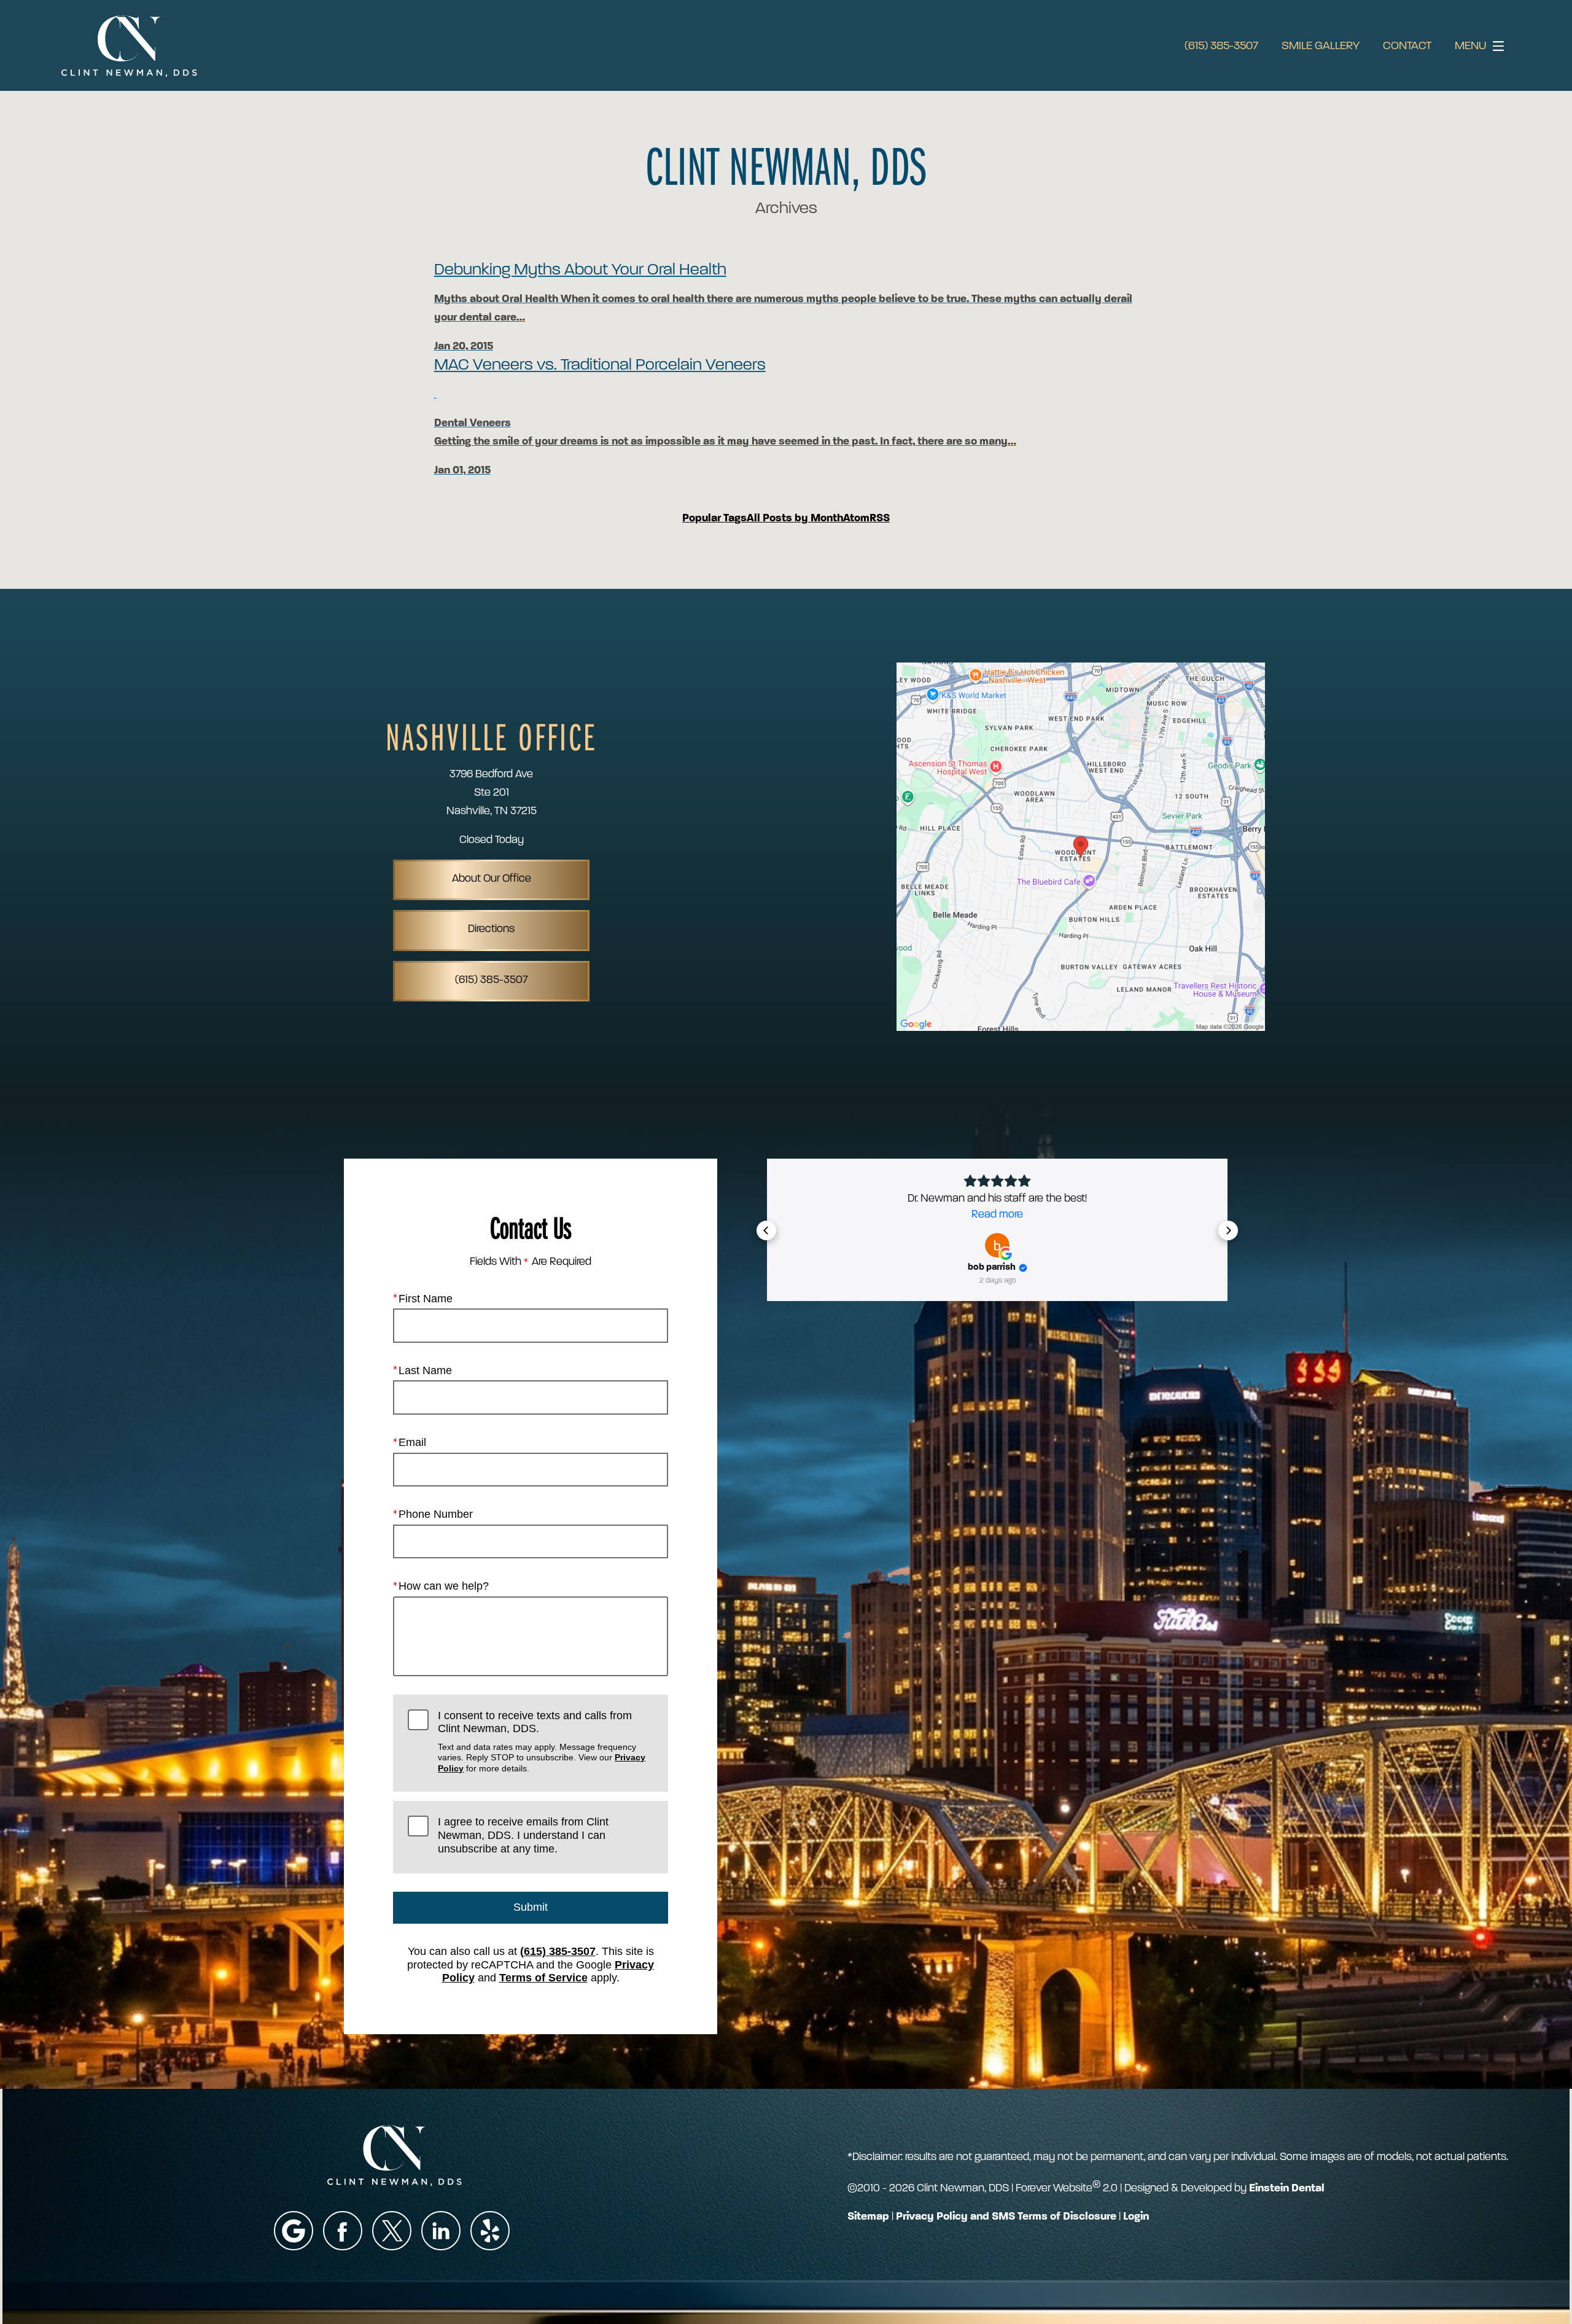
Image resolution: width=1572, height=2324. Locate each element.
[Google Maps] (294, 2231)
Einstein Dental (1287, 2189)
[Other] (490, 2231)
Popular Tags (714, 519)
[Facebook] (343, 2231)
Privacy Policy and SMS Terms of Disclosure (1006, 2217)
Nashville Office (492, 736)
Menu (1470, 46)
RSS (880, 519)
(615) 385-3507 (1221, 46)
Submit (531, 1907)
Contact (1407, 46)
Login (1136, 2217)
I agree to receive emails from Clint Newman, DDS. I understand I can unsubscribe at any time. (523, 1835)
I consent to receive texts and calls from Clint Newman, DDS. (542, 1741)
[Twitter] (392, 2231)
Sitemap (868, 2217)
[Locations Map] (1081, 847)
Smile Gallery (1321, 46)
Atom (856, 519)
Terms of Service (543, 1978)
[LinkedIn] (441, 2231)
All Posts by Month (795, 519)
